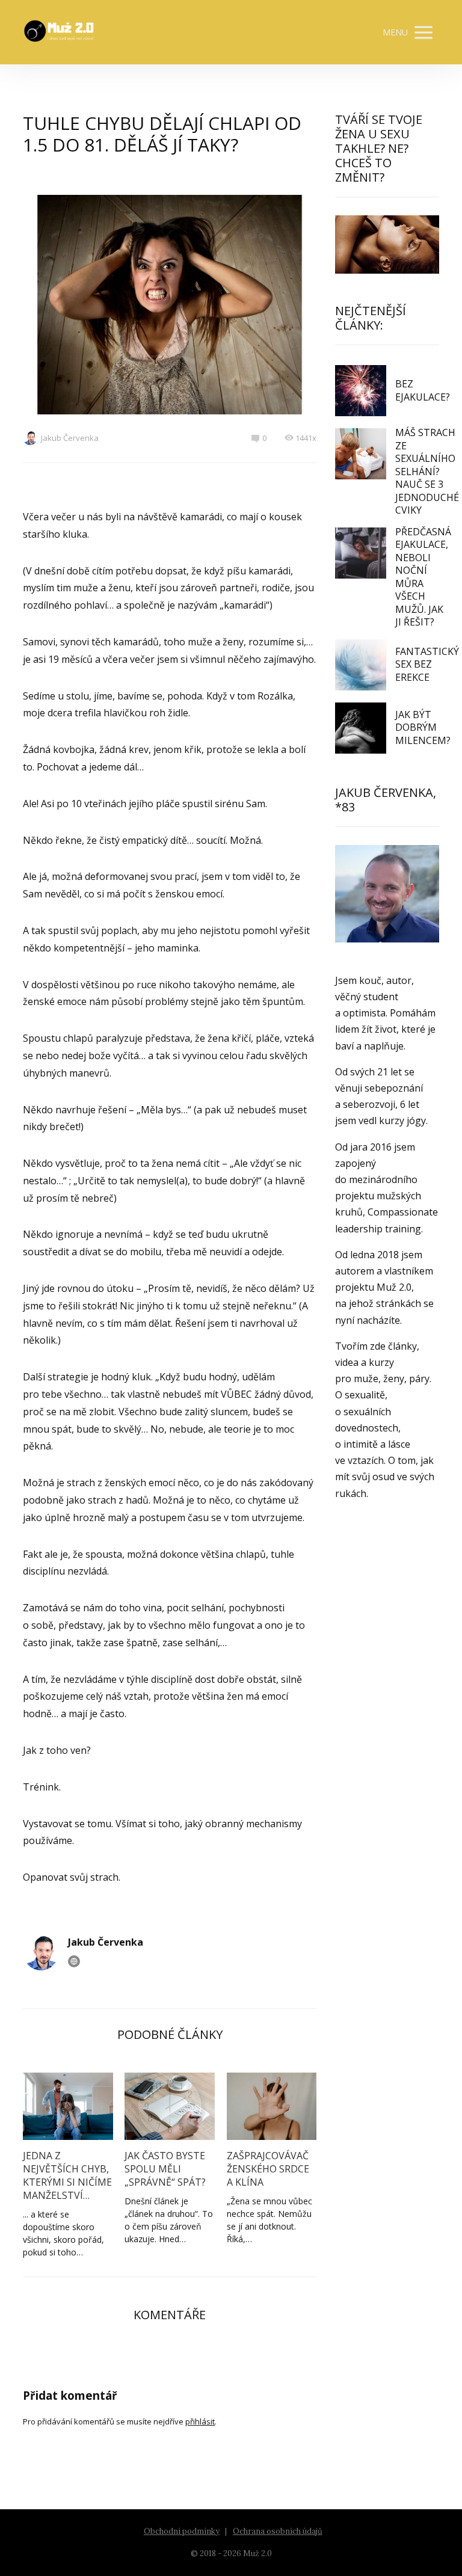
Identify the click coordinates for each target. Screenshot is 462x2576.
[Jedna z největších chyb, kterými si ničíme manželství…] (68, 2106)
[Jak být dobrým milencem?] (361, 728)
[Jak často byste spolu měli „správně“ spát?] (169, 2106)
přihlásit (200, 2421)
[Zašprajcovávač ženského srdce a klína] (272, 2106)
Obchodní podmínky (182, 2531)
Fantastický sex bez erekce (427, 664)
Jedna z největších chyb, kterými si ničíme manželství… (67, 2175)
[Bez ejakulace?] (361, 391)
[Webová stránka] (74, 1961)
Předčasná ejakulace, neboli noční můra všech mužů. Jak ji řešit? (423, 577)
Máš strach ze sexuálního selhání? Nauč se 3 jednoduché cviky (427, 471)
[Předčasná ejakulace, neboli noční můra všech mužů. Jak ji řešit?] (361, 553)
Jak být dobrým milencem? (423, 727)
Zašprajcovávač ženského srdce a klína (268, 2169)
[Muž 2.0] (59, 32)
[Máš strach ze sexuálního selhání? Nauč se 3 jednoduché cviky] (361, 454)
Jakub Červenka (70, 438)
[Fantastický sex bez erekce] (361, 665)
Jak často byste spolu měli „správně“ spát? (165, 2169)
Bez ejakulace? (423, 390)
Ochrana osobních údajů (278, 2531)
